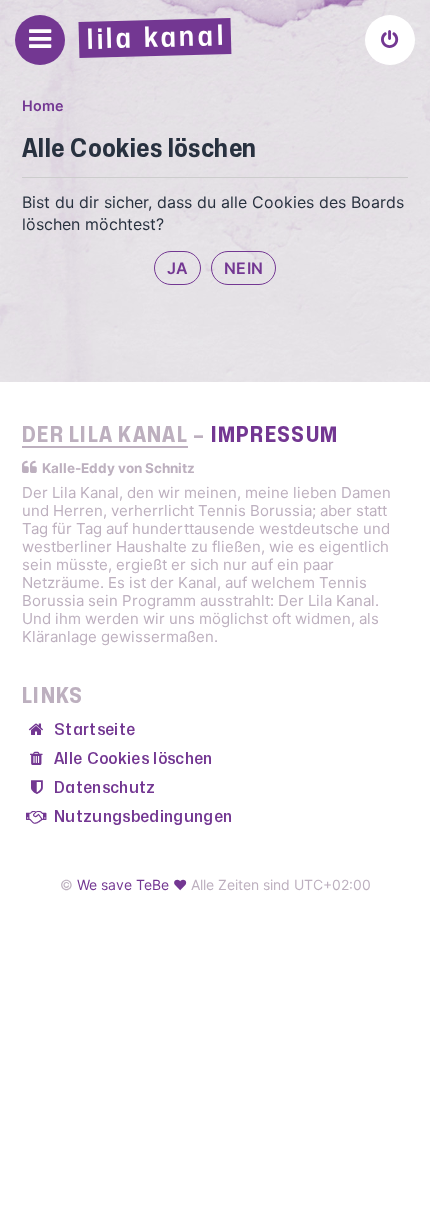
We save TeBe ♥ (132, 884)
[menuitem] (390, 40)
